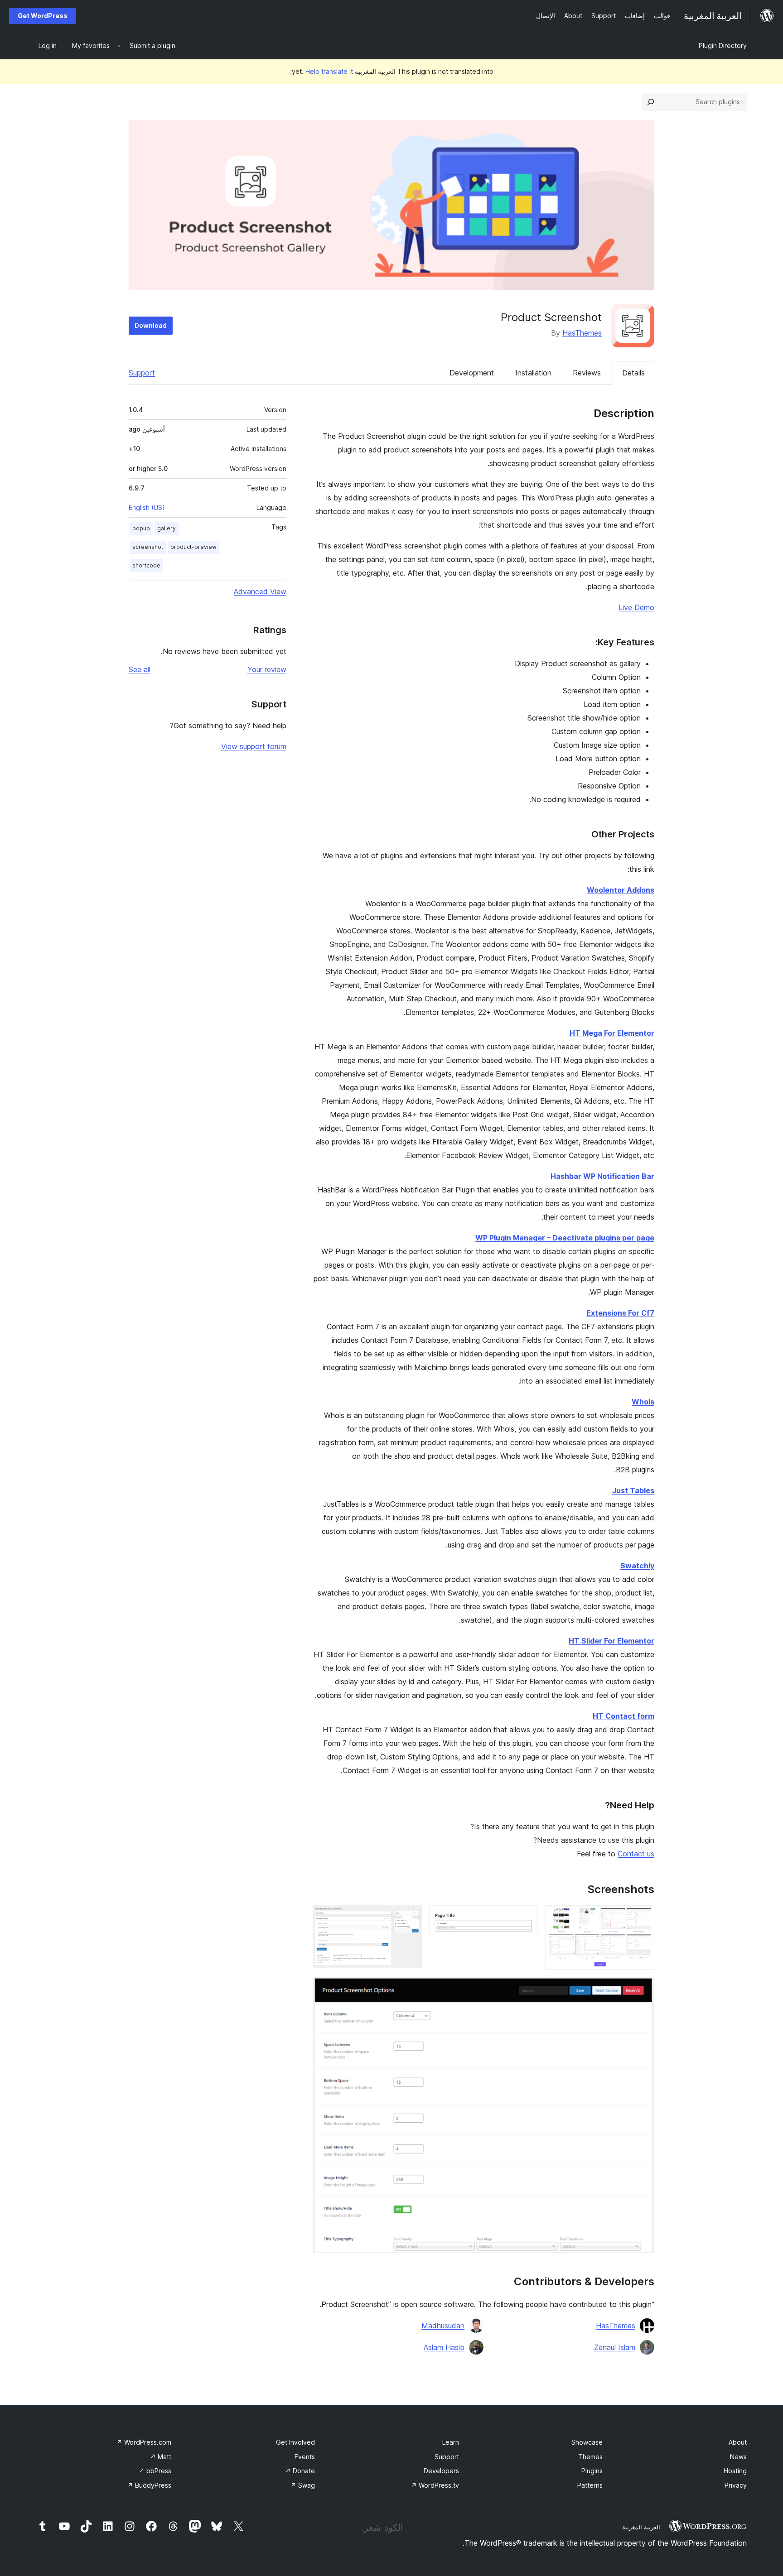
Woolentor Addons (621, 890)
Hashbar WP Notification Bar (602, 1176)
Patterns (590, 2485)
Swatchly (637, 1566)
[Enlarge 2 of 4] (526, 1918)
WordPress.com (144, 2442)
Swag (303, 2485)
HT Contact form (623, 1716)
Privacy (736, 2485)
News (738, 2457)
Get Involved (295, 2442)
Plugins (592, 2471)
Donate (300, 2471)
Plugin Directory (723, 46)
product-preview (193, 547)
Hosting (735, 2471)
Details (633, 373)
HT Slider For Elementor (611, 1641)
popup (141, 528)
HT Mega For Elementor (612, 1033)
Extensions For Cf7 (620, 1313)
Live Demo (636, 607)
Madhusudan (443, 2326)
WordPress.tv (435, 2485)
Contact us (636, 1854)
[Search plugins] (651, 102)
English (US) (147, 507)
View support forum (254, 746)
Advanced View (260, 591)
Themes (590, 2457)
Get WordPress (43, 16)
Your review (267, 669)
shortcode (146, 565)
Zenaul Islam (615, 2347)
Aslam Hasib (444, 2347)
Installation (533, 373)
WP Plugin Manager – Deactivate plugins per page (565, 1238)
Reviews (587, 373)
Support (142, 373)
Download (151, 325)
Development (472, 373)
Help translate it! (321, 71)
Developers (441, 2471)
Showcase (587, 2442)
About (738, 2442)
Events (305, 2457)
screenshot (148, 547)
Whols (643, 1402)
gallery (167, 528)
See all (140, 669)
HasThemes (582, 333)
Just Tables (633, 1490)
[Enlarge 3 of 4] (410, 1918)
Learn (451, 2442)
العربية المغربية (641, 2527)
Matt (161, 2457)
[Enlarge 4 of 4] (642, 1989)
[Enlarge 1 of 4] (642, 1918)
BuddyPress (149, 2485)
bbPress (155, 2471)
